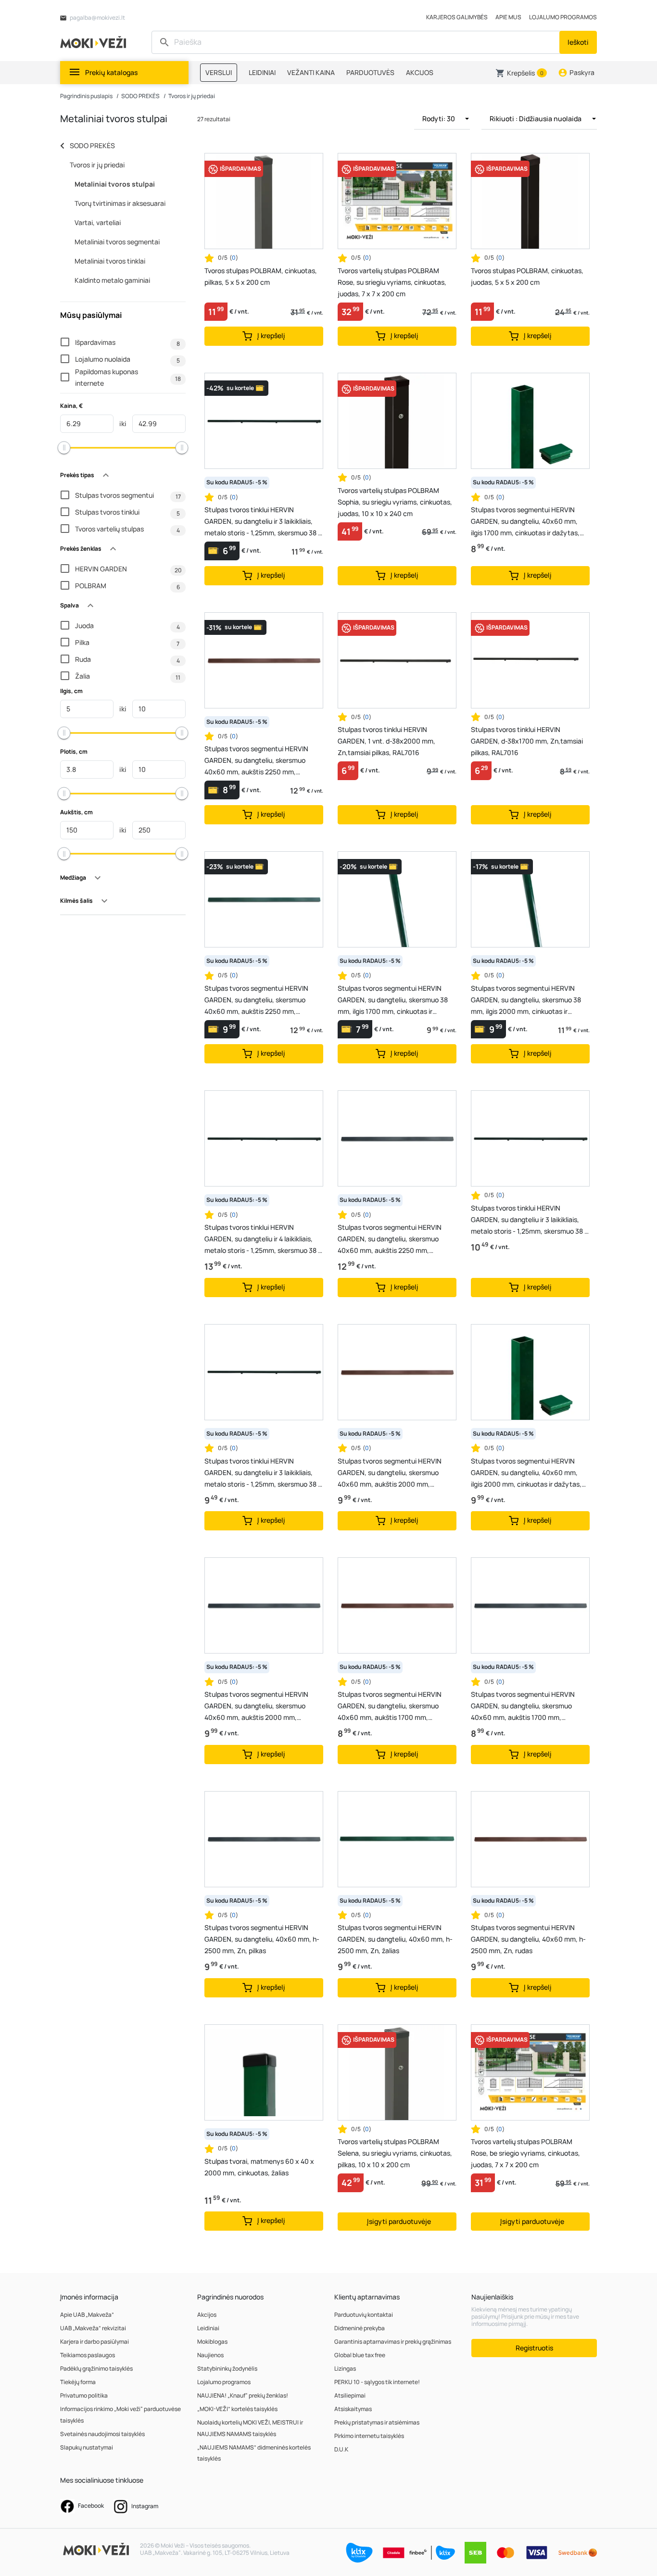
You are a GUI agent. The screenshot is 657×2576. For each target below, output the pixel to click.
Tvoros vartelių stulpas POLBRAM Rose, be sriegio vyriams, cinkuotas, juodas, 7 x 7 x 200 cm (525, 2153)
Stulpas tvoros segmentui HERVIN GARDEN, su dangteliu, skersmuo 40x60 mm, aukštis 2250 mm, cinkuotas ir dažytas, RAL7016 (390, 1239)
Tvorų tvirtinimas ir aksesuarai (120, 203)
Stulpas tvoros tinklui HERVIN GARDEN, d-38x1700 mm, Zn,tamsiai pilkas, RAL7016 (527, 741)
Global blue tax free (360, 2355)
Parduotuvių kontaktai (364, 2315)
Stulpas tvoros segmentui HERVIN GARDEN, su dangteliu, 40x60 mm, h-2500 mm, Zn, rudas (528, 1939)
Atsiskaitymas (353, 2409)
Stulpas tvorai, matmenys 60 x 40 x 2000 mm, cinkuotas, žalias (259, 2167)
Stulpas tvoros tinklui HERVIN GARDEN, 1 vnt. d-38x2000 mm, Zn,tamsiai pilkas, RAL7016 (386, 741)
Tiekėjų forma (78, 2382)
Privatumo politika (84, 2395)
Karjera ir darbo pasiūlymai (95, 2342)
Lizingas (345, 2368)
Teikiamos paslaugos (88, 2355)
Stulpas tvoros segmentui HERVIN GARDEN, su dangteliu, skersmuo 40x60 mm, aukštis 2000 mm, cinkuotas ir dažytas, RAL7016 (256, 1706)
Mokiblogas (212, 2342)
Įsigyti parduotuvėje (399, 2221)
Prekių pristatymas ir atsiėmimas (377, 2422)
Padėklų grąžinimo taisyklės (96, 2368)
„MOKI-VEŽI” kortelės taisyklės (237, 2409)
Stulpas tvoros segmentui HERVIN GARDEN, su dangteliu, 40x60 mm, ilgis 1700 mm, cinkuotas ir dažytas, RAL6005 (525, 522)
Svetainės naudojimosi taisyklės (102, 2434)
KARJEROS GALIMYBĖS (457, 17)
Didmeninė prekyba (360, 2328)
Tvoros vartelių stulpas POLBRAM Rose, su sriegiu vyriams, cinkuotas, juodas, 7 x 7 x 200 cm (392, 282)
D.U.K (341, 2449)
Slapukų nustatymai (87, 2447)
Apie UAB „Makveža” (87, 2315)
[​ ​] (357, 42)
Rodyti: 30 (439, 119)
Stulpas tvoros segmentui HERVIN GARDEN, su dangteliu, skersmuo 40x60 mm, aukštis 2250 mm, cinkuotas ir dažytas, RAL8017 (256, 761)
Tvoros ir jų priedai (192, 96)
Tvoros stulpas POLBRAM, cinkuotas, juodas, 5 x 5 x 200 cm (527, 276)
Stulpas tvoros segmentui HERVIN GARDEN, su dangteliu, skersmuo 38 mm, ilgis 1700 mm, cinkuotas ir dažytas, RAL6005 (393, 1000)
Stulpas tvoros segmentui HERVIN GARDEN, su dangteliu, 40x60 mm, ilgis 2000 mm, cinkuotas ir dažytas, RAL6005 (526, 1473)
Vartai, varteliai (98, 222)
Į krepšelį (271, 335)
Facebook (90, 2506)
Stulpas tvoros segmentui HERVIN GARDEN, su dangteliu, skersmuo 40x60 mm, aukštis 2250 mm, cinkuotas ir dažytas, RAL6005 (256, 1000)
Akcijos (207, 2315)
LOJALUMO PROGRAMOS (563, 17)
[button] (521, 73)
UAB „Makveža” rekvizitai (93, 2328)
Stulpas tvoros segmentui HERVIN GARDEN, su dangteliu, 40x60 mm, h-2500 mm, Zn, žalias (395, 1939)
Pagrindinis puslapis (86, 96)
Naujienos (210, 2355)
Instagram (144, 2506)
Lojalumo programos (224, 2382)
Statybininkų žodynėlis (227, 2368)
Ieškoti (578, 42)
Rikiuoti (536, 119)
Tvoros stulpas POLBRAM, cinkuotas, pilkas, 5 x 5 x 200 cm (261, 276)
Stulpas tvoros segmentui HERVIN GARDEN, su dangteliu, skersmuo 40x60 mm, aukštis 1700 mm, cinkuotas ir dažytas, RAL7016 (523, 1706)
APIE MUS (508, 17)
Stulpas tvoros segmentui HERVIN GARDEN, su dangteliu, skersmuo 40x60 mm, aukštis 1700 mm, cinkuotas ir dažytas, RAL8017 (390, 1706)
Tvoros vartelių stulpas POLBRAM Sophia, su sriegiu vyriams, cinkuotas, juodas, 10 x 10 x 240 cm (395, 502)
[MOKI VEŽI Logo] (95, 42)
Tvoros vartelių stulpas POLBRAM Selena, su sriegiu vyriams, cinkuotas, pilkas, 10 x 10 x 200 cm (395, 2153)
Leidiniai (208, 2328)
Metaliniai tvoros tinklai (110, 261)
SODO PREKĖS (140, 96)
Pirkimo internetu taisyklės (369, 2436)
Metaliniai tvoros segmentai (117, 242)
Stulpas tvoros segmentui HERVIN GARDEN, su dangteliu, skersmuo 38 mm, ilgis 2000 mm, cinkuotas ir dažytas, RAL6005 (526, 1000)
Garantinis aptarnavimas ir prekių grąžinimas (393, 2342)
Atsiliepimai (350, 2395)
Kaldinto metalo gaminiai (112, 280)
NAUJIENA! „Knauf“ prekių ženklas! (243, 2395)
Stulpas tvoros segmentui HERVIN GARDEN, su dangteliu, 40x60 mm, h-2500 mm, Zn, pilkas (262, 1939)
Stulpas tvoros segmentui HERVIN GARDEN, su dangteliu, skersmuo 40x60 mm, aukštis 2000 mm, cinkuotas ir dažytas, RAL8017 (390, 1473)
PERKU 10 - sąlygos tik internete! (377, 2382)
